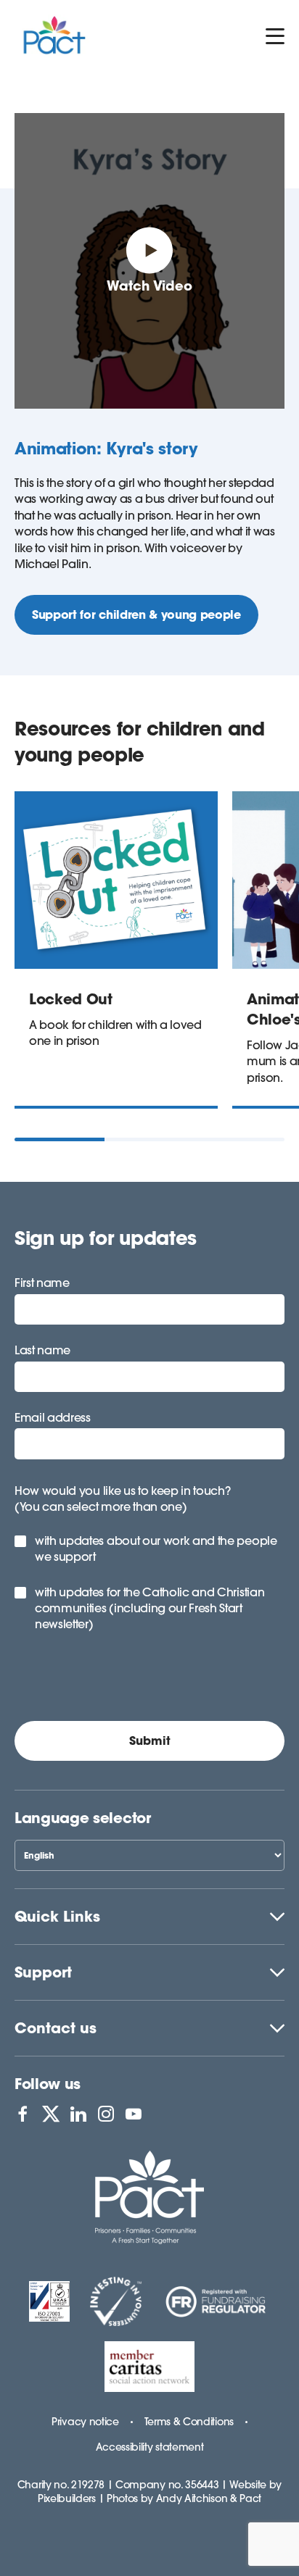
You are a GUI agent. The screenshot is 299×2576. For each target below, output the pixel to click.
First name (42, 1283)
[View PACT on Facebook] (22, 2114)
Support (43, 1972)
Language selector (83, 1818)
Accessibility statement (150, 2447)
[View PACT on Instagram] (106, 2114)
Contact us (56, 2028)
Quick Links (57, 1916)
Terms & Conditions (189, 2422)
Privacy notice (85, 2422)
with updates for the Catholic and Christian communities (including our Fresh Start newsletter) (149, 1608)
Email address (53, 1417)
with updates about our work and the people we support (156, 1548)
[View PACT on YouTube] (134, 2114)
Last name (42, 1350)
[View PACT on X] (51, 2114)
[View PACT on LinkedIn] (78, 2114)
